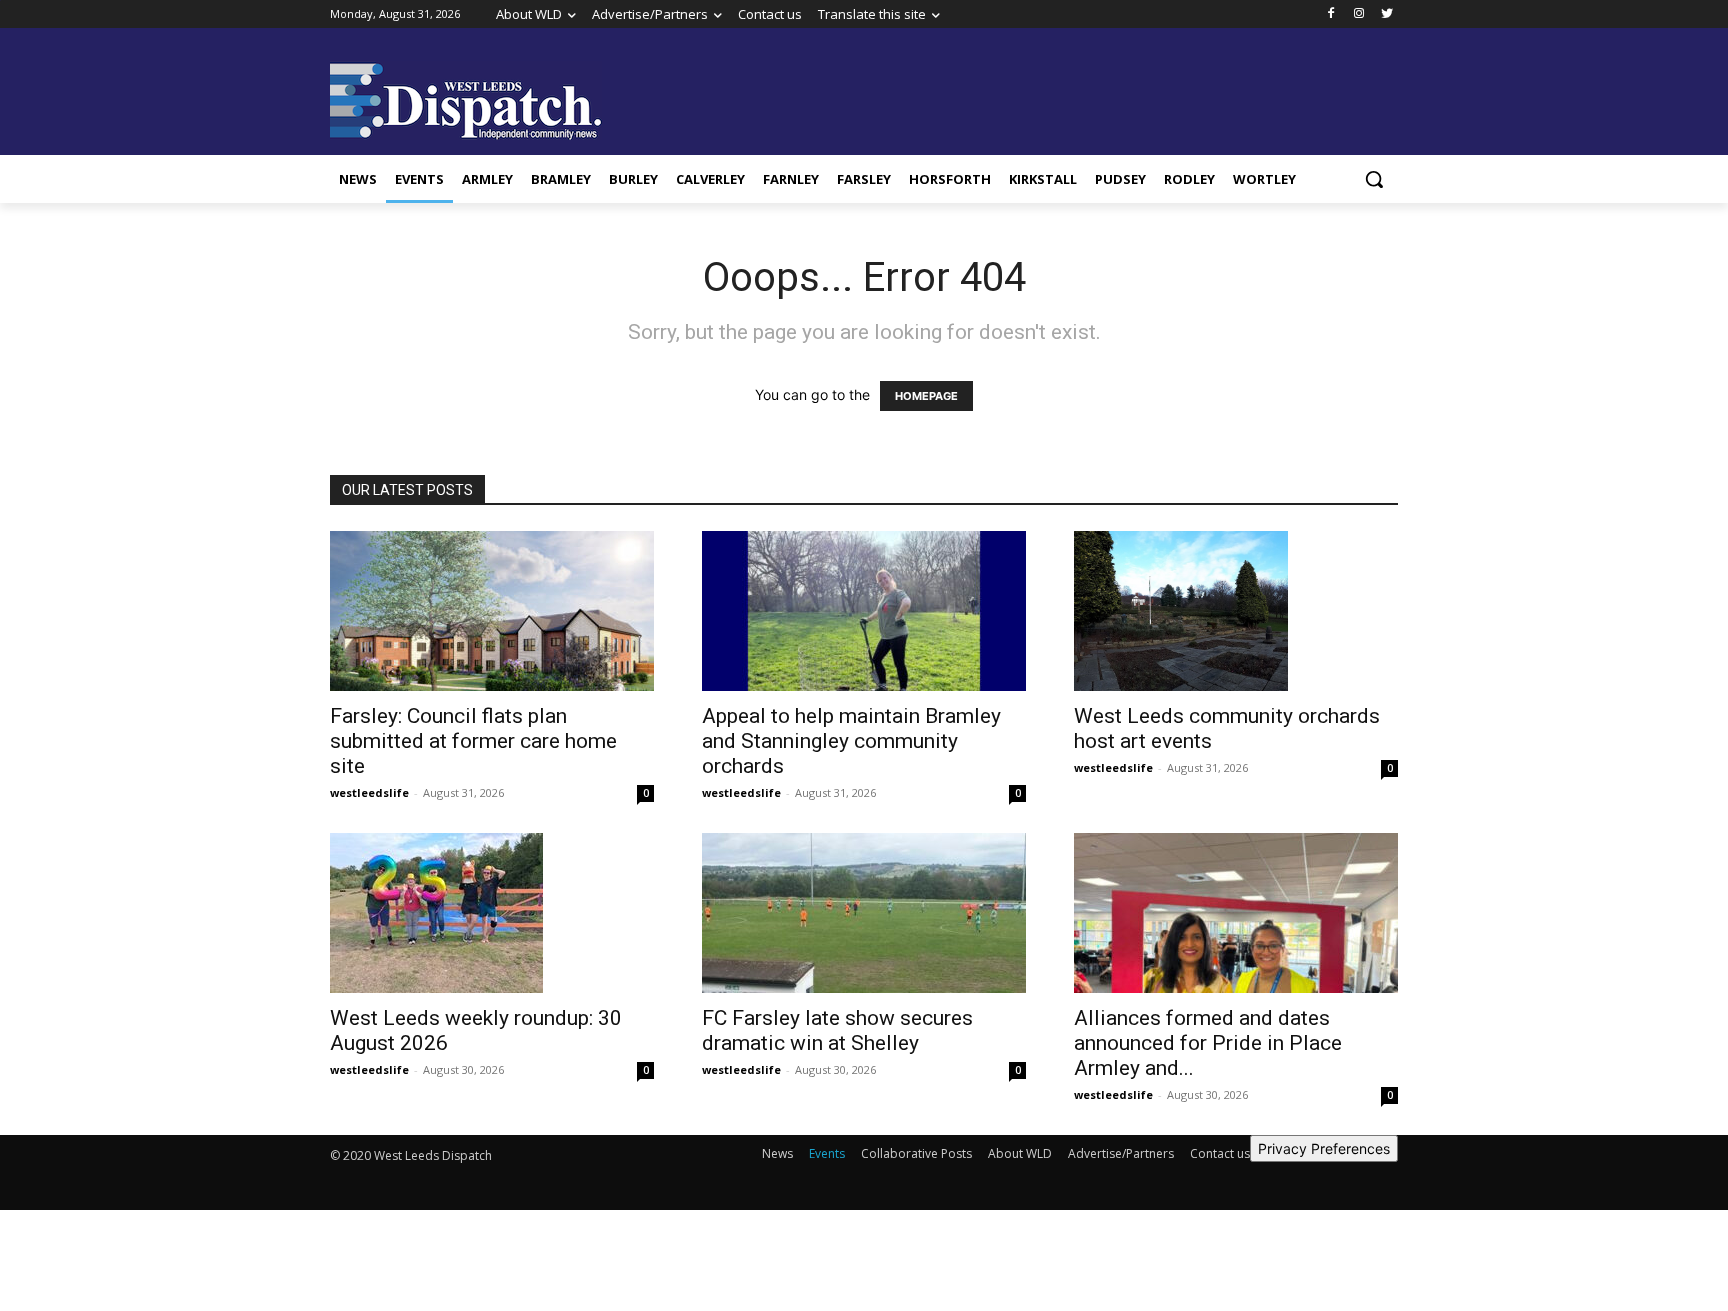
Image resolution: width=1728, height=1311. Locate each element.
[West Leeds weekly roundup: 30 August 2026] (492, 913)
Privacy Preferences (1324, 1148)
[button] (1374, 179)
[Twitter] (1386, 14)
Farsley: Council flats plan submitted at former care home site (473, 741)
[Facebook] (1331, 14)
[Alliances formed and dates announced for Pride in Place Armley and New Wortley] (1236, 913)
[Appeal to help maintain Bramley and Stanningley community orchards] (864, 611)
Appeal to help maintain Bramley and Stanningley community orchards (851, 741)
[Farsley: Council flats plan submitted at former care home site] (492, 611)
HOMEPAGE (926, 396)
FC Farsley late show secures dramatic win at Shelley (837, 1030)
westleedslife (369, 792)
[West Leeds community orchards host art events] (1236, 611)
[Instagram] (1358, 14)
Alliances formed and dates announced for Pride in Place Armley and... (1208, 1043)
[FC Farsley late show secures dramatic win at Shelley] (864, 913)
